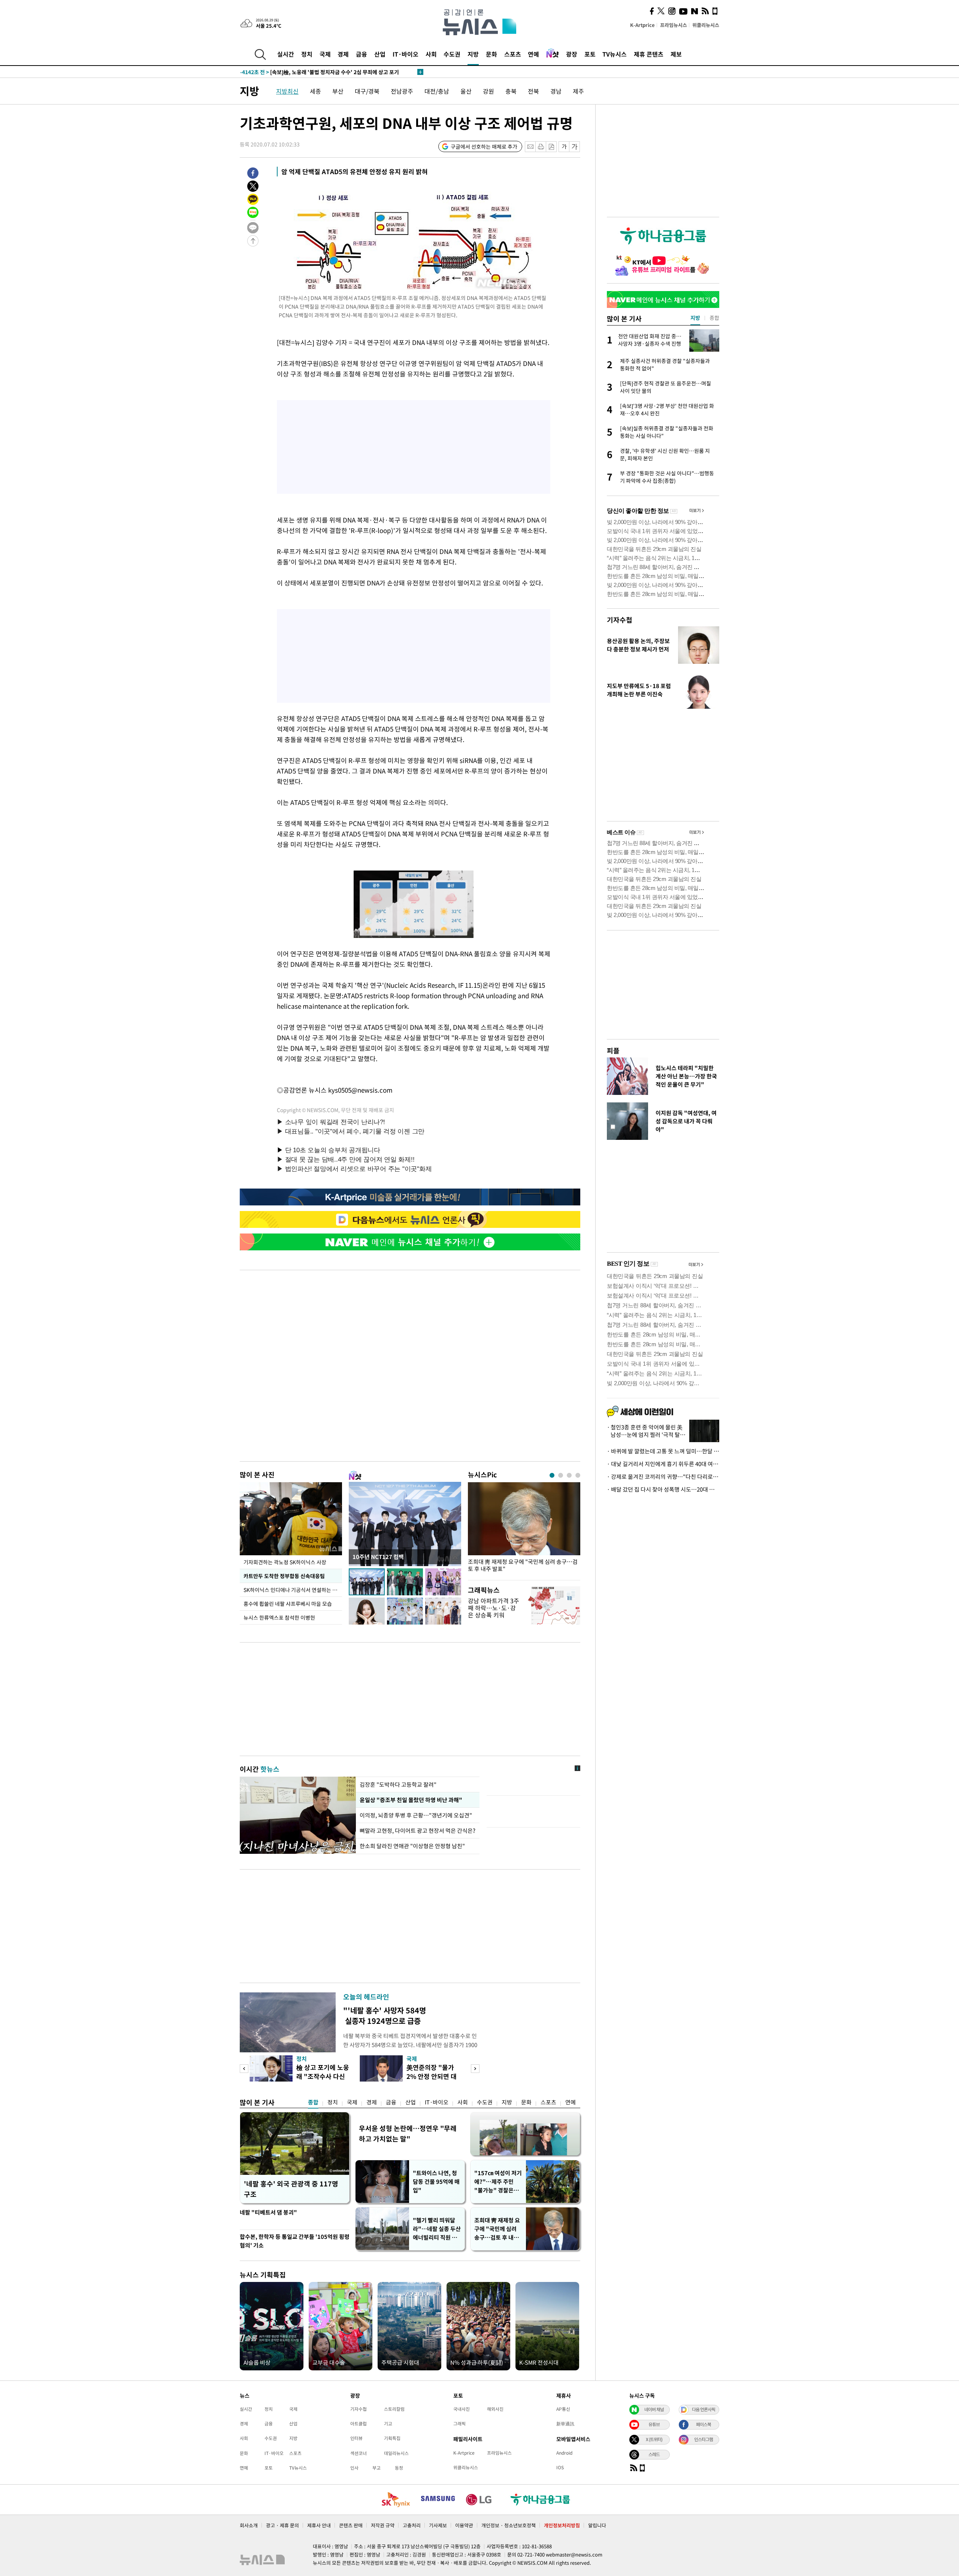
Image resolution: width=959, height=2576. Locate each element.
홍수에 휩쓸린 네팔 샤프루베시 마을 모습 (288, 1604)
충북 (511, 91)
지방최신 (287, 91)
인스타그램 (704, 2439)
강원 (488, 91)
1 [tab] (552, 1475)
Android (564, 2453)
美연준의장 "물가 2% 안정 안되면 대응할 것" (432, 2076)
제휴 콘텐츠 (649, 54)
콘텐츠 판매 (351, 2525)
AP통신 (563, 2409)
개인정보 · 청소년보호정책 (509, 2525)
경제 (343, 54)
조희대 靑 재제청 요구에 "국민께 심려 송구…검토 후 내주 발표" (523, 1565)
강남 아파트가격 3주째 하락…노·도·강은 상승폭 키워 (494, 1608)
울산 (466, 91)
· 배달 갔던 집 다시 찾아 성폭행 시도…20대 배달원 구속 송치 (663, 1489)
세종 (315, 91)
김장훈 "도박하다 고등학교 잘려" (398, 1785)
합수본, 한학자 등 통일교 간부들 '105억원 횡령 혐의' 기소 (295, 2241)
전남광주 (402, 91)
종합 (313, 2102)
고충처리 (412, 2525)
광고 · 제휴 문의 (282, 2525)
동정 (399, 2468)
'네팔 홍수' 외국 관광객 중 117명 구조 (291, 2189)
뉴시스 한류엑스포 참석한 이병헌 (279, 1617)
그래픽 (459, 2424)
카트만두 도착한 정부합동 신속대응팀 (284, 1576)
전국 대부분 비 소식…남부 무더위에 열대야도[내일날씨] (316, 72)
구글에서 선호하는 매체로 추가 (484, 146)
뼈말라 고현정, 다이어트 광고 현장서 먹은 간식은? (418, 1831)
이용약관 (464, 2525)
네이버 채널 (654, 2409)
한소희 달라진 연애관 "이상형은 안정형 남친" (412, 1846)
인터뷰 (356, 2438)
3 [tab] (569, 1475)
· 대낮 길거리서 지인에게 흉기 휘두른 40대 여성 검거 (663, 1464)
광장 (572, 54)
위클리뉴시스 (706, 25)
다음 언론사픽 (704, 2409)
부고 (376, 2468)
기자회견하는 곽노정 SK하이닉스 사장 (285, 1562)
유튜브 (654, 2424)
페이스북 (704, 2424)
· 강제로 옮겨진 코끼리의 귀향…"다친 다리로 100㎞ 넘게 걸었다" (663, 1477)
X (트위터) (654, 2439)
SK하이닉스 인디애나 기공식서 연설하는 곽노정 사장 (293, 1590)
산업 (380, 54)
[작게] (564, 147)
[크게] (575, 147)
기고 (388, 2424)
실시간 (286, 54)
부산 (338, 91)
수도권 (452, 54)
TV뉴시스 (615, 54)
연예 (533, 54)
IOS (560, 2467)
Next (475, 2069)
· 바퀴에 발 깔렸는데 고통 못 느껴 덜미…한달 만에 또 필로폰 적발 (663, 1451)
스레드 (654, 2454)
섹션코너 (359, 2453)
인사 (354, 2468)
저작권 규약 (383, 2525)
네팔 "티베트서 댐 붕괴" (268, 2212)
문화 (491, 54)
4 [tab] (578, 1475)
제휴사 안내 (319, 2525)
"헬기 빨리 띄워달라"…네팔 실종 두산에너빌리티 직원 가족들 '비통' (437, 2229)
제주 (578, 91)
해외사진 (495, 2409)
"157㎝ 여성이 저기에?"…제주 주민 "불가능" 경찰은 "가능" (498, 2182)
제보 (676, 54)
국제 (325, 54)
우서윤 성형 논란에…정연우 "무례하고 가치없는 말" (408, 2133)
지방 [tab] (695, 318)
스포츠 (513, 54)
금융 (361, 54)
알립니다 (597, 2525)
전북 (533, 91)
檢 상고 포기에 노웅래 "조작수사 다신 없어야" (323, 2076)
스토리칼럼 (394, 2409)
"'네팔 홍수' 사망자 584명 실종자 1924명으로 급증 (385, 2015)
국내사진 (462, 2409)
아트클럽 (359, 2424)
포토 (590, 54)
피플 (613, 1051)
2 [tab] (561, 1475)
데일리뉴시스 (396, 2453)
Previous (244, 2069)
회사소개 (249, 2525)
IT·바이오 (406, 54)
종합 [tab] (714, 318)
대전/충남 (437, 91)
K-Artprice (642, 25)
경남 (556, 91)
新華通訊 (565, 2424)
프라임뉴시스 (674, 25)
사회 (431, 54)
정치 (307, 54)
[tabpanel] (524, 1529)
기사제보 (438, 2525)
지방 (473, 54)
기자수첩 (620, 620)
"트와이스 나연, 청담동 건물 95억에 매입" (436, 2182)
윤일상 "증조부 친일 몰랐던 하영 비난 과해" (410, 1800)
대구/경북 (367, 91)
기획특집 (392, 2438)
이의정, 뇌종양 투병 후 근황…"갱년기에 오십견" (416, 1815)
